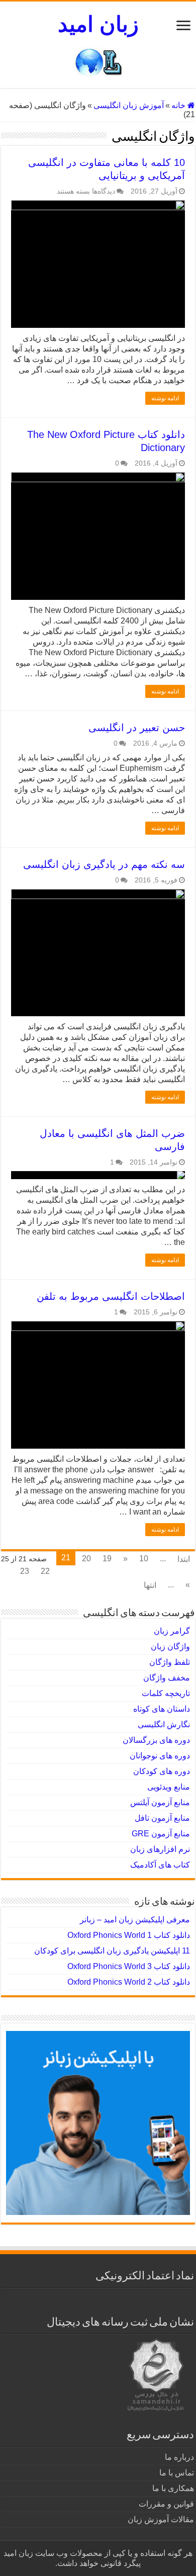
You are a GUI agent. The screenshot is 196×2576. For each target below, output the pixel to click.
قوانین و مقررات (166, 2504)
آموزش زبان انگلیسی (129, 105)
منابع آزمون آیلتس (160, 1802)
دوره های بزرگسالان (156, 1740)
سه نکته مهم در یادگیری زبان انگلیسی (104, 864)
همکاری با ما (173, 2488)
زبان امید (98, 24)
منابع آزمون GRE (161, 1834)
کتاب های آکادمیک (160, 1865)
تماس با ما (177, 2473)
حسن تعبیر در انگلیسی (137, 728)
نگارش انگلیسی (164, 1724)
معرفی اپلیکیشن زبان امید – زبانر (135, 1920)
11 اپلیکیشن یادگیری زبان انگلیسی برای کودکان (112, 1951)
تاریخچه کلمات (166, 1693)
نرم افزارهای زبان (160, 1849)
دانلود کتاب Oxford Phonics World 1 (129, 1935)
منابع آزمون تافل (162, 1818)
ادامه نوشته (165, 398)
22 (45, 1571)
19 (107, 1559)
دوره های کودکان (162, 1771)
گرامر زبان (172, 1631)
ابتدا (184, 1559)
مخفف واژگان (167, 1678)
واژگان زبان (170, 1647)
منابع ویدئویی (169, 1787)
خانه (179, 105)
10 (144, 1559)
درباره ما (179, 2457)
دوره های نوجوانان (160, 1756)
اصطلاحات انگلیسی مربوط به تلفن (111, 1296)
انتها (150, 1585)
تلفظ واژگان (170, 1662)
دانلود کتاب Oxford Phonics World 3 (129, 1966)
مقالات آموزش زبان (161, 2519)
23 (25, 1571)
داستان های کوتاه (162, 1709)
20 (86, 1559)
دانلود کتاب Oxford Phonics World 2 (129, 1982)
